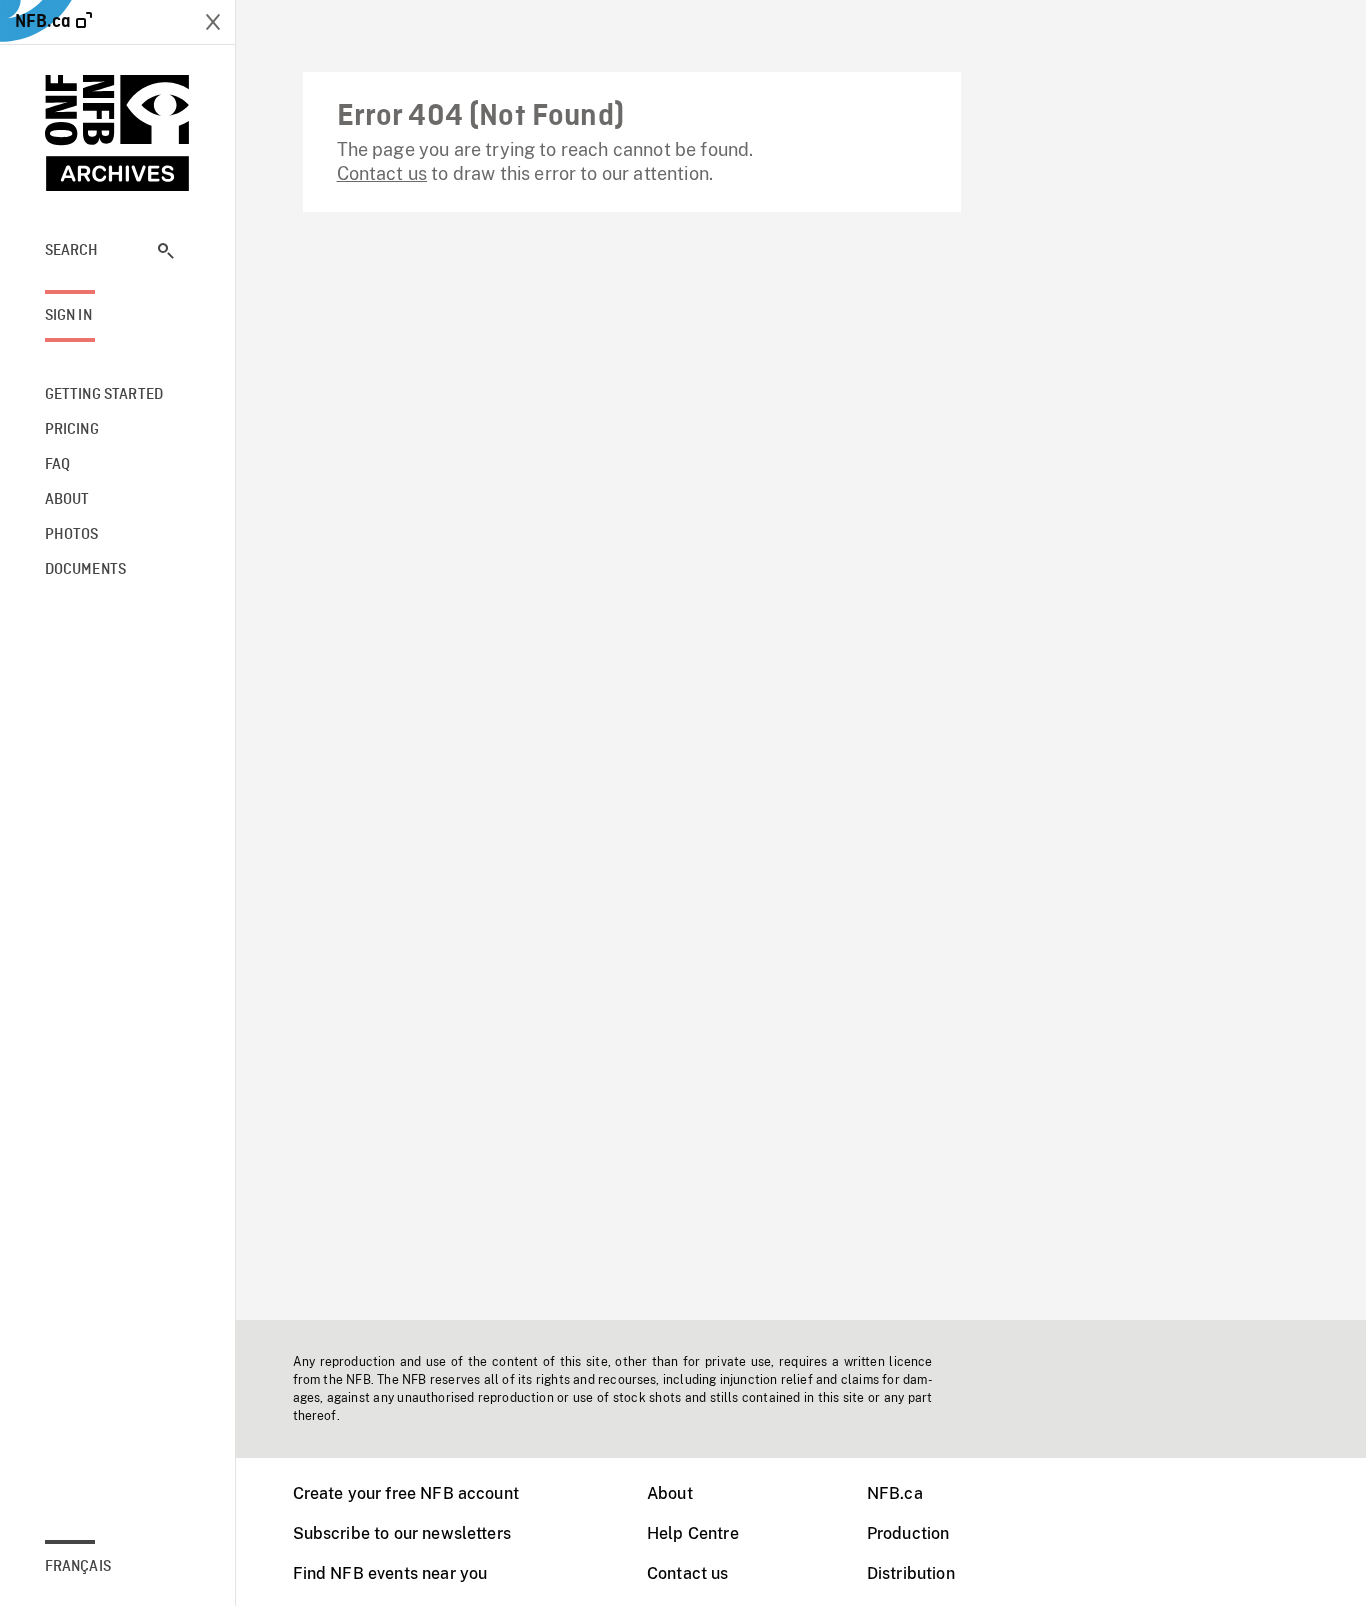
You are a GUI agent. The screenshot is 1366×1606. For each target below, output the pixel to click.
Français (78, 1567)
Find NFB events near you (390, 1573)
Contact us (382, 173)
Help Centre (693, 1533)
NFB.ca (895, 1493)
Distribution (911, 1573)
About (670, 1493)
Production (908, 1533)
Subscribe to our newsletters (402, 1533)
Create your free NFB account (406, 1493)
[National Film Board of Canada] (118, 133)
